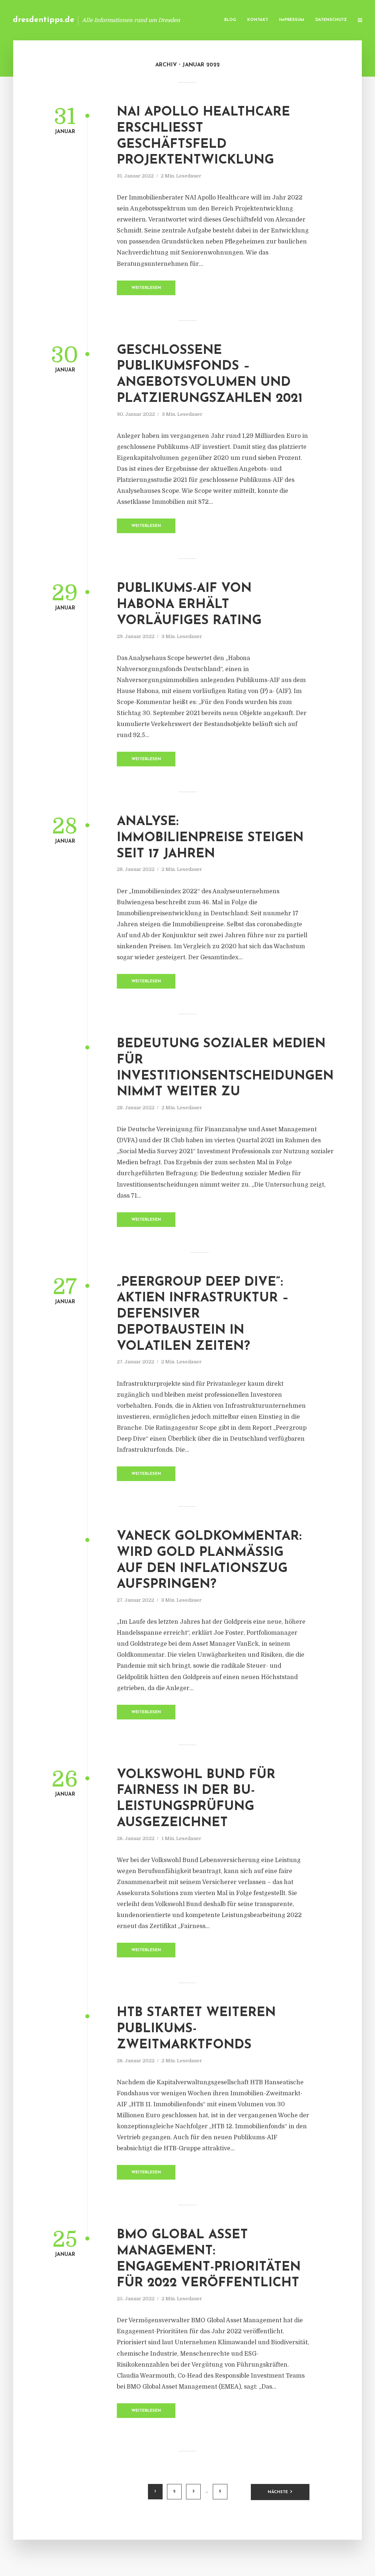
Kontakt (258, 20)
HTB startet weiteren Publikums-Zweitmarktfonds (196, 2029)
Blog (230, 20)
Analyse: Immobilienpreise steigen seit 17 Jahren (210, 838)
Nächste (278, 2492)
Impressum (292, 20)
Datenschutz (331, 20)
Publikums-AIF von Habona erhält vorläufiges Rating (189, 605)
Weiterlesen (146, 288)
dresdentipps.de (44, 20)
